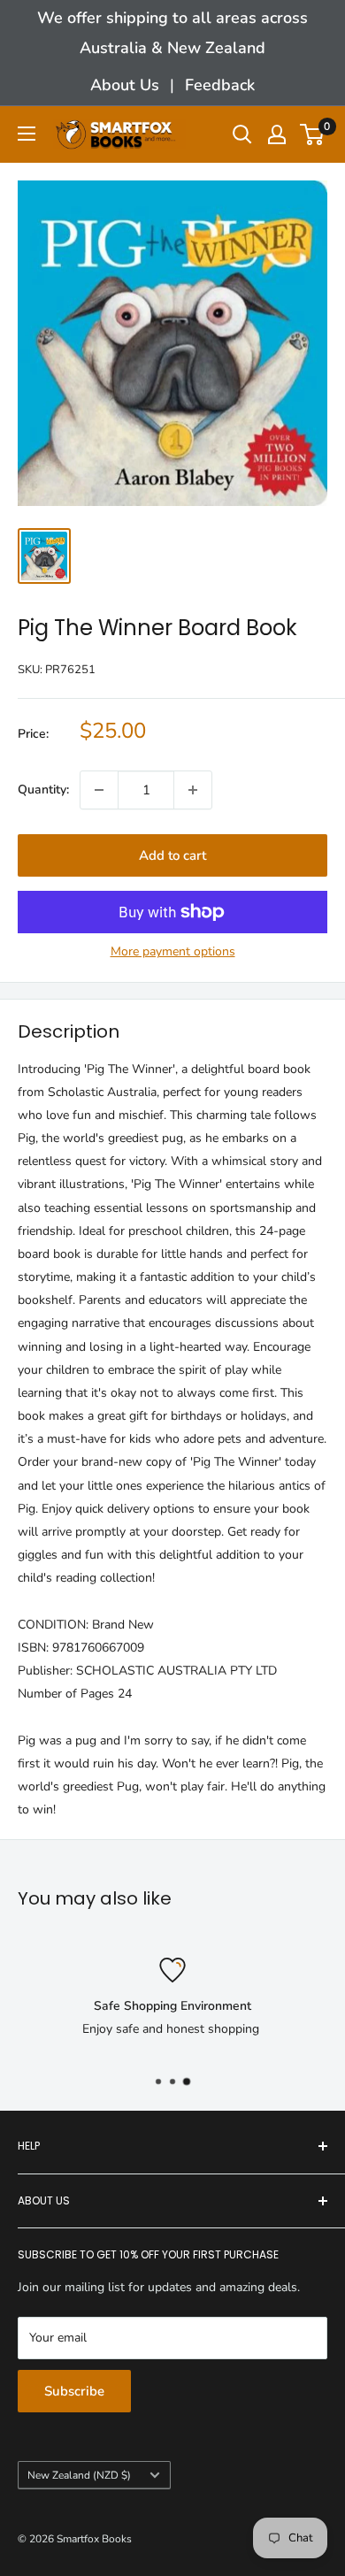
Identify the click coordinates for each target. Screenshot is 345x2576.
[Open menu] (27, 134)
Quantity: (43, 790)
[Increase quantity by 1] (193, 790)
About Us (125, 85)
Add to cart (172, 855)
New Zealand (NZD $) (79, 2475)
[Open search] (242, 134)
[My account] (277, 134)
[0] (313, 134)
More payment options (173, 951)
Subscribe (74, 2391)
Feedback (220, 85)
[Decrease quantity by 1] (99, 790)
